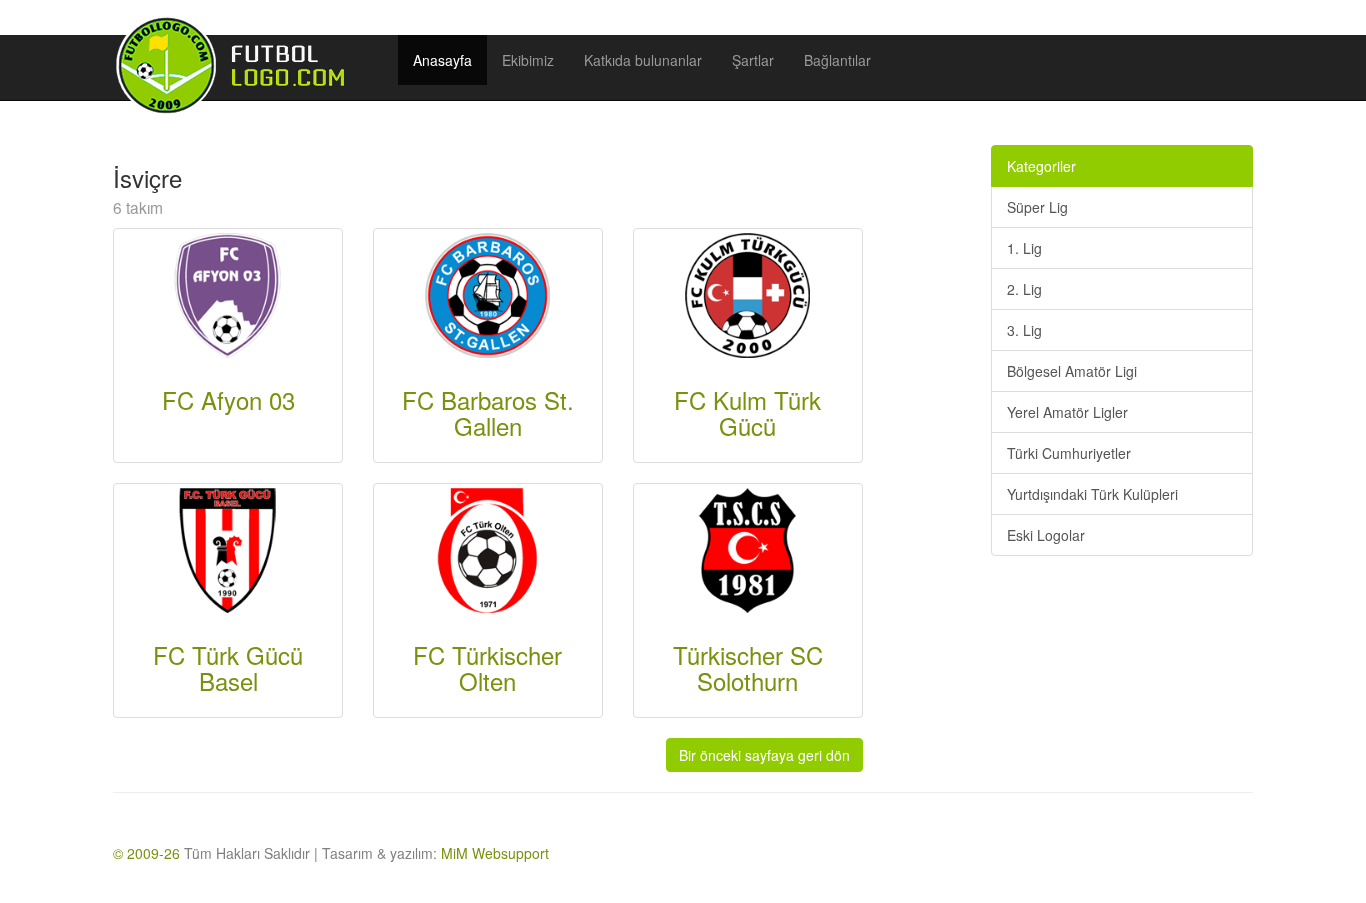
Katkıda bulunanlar (643, 60)
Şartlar (753, 60)
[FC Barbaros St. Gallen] (487, 293)
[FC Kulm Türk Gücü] (747, 293)
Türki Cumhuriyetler (1069, 453)
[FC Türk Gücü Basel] (227, 548)
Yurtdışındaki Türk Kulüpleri (1092, 494)
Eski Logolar (1046, 535)
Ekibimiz (528, 60)
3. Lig (1024, 330)
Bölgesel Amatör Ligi (1072, 371)
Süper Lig (1037, 207)
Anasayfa (442, 60)
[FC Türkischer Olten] (487, 548)
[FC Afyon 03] (227, 293)
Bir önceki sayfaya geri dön (764, 755)
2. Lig (1024, 289)
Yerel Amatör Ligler (1067, 412)
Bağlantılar (837, 60)
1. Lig (1024, 248)
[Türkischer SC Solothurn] (747, 548)
